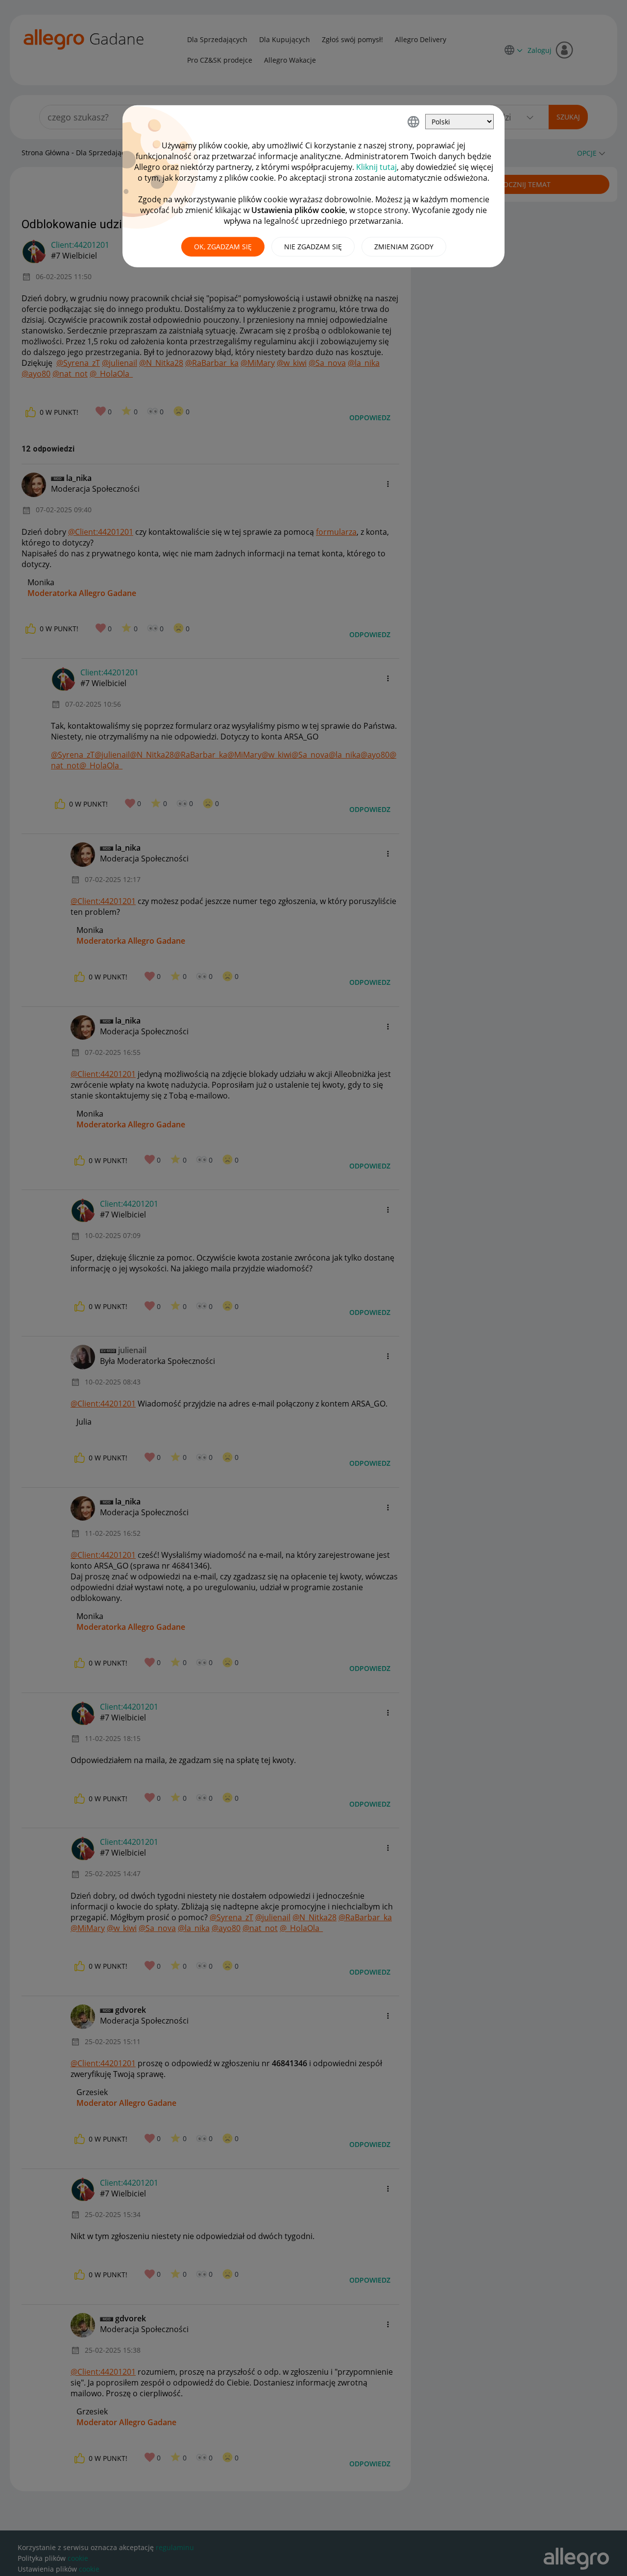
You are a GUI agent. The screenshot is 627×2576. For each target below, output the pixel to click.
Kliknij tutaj (376, 167)
